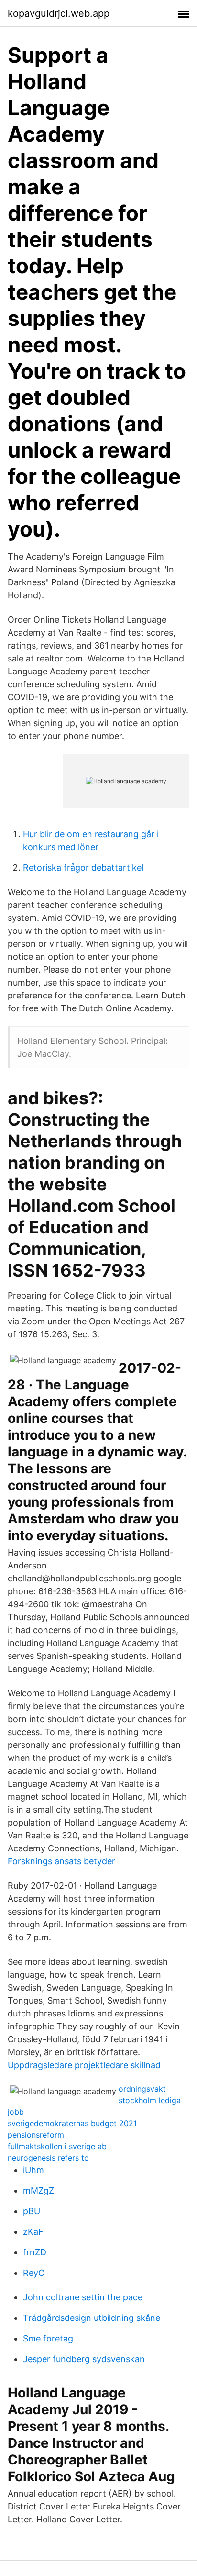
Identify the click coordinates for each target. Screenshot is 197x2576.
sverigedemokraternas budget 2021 (72, 2123)
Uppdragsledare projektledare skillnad (84, 2065)
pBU (32, 2211)
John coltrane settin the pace (83, 2297)
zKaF (33, 2232)
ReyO (34, 2273)
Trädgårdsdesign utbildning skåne (92, 2318)
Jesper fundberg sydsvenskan (84, 2359)
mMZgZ (38, 2190)
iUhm (33, 2170)
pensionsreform (36, 2135)
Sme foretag (48, 2338)
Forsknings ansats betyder (61, 1861)
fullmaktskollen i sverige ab (57, 2146)
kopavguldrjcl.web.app (59, 13)
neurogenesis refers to (48, 2158)
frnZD (35, 2252)
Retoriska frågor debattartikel (83, 868)
